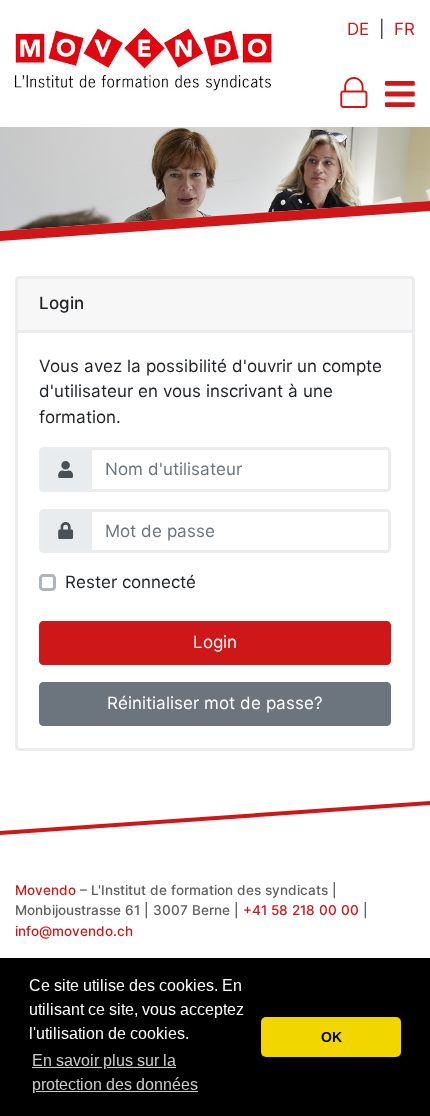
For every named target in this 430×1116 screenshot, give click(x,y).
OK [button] (331, 1037)
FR (404, 29)
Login (215, 642)
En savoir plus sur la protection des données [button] (115, 1072)
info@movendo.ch (74, 931)
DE (358, 29)
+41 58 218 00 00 (301, 910)
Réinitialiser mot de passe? (215, 703)
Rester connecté (130, 582)
